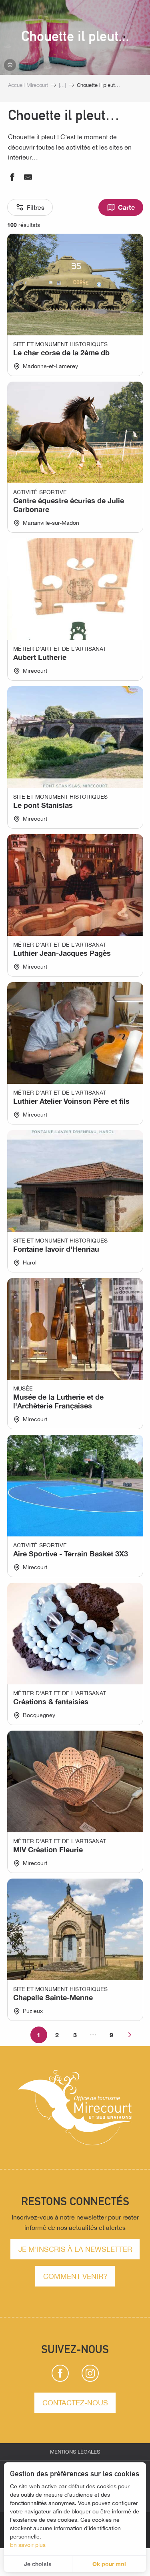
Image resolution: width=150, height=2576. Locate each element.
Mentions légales (75, 2452)
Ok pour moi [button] (109, 2564)
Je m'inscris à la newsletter (75, 2249)
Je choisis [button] (38, 2564)
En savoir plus (28, 2545)
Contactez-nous (75, 2403)
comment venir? (75, 2276)
